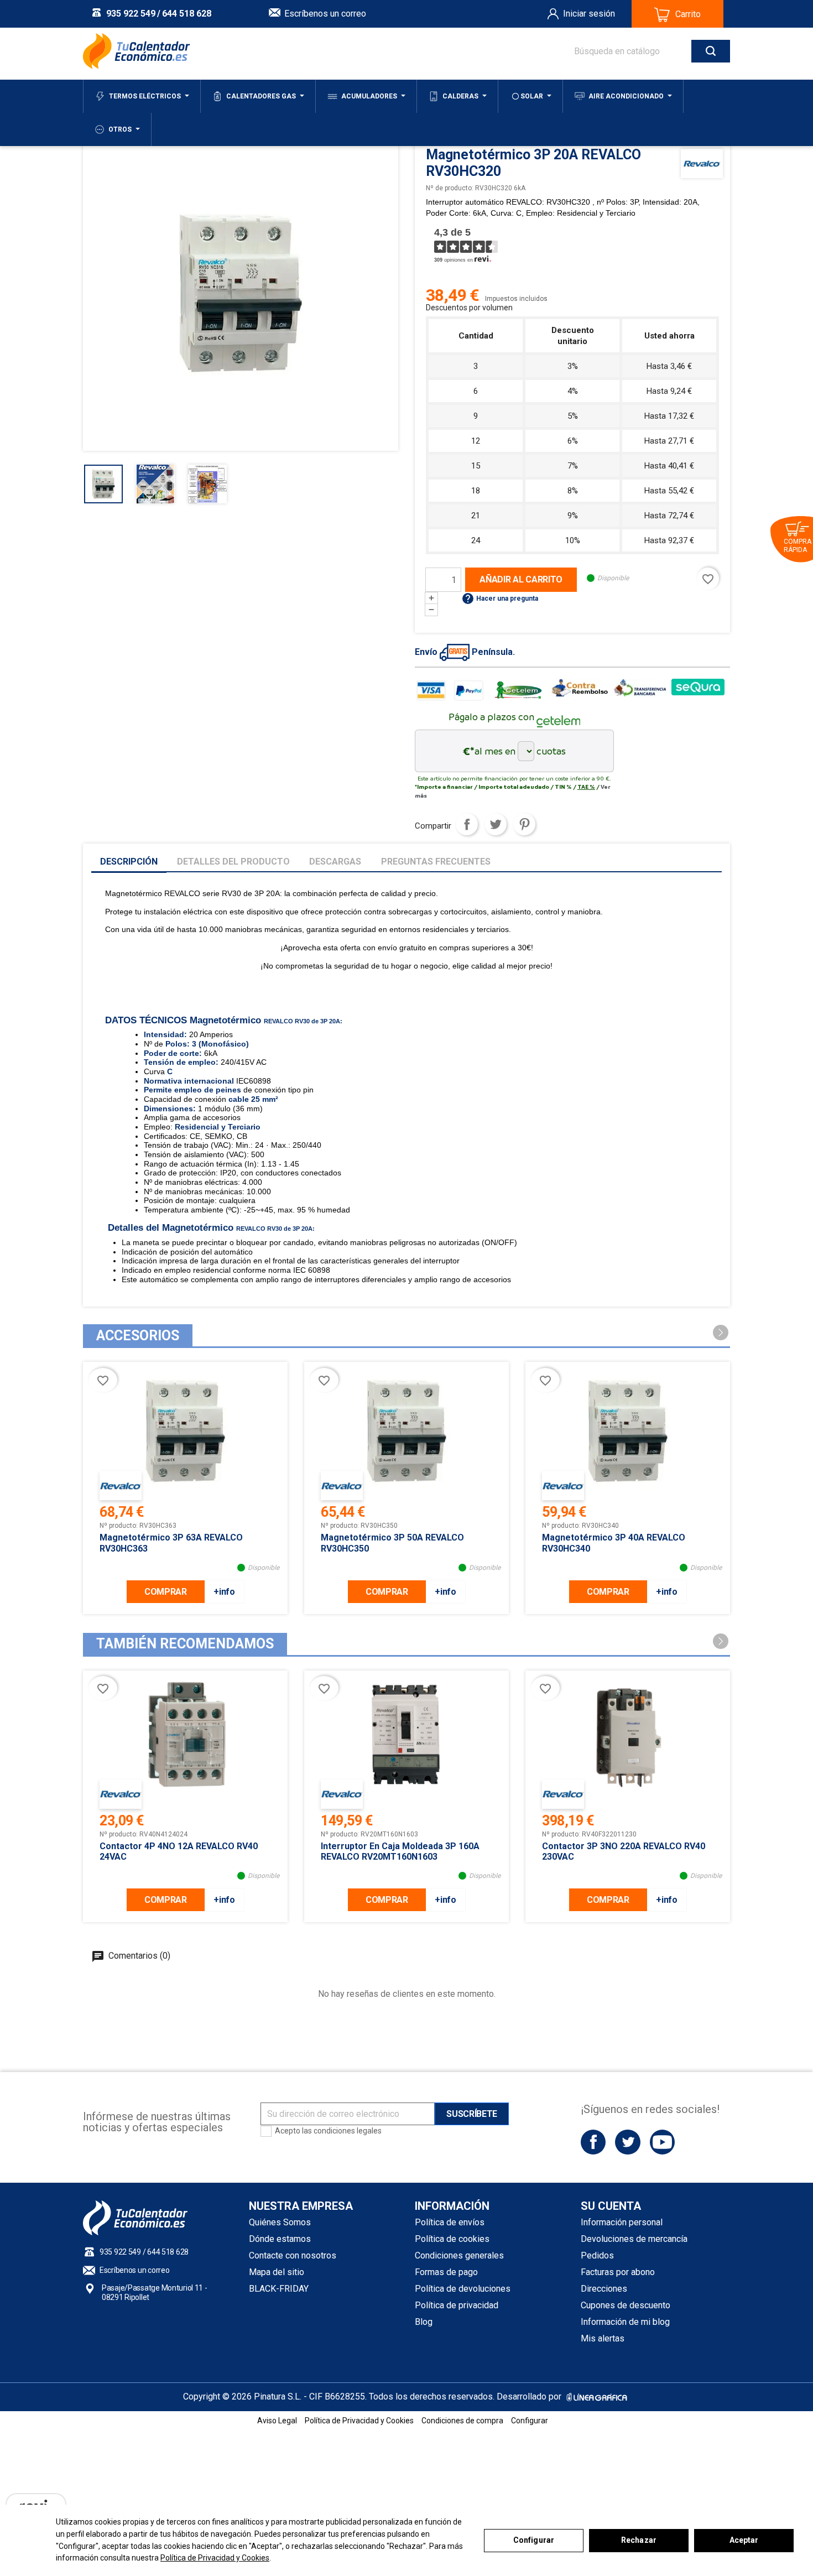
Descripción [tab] (129, 862)
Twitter (627, 2142)
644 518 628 (187, 14)
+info (224, 1592)
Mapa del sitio (277, 2272)
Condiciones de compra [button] (462, 2421)
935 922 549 (131, 14)
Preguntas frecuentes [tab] (436, 862)
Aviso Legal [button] (277, 2421)
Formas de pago (446, 2272)
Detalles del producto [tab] (233, 862)
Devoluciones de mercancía (634, 2239)
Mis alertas (603, 2338)
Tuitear (496, 824)
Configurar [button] (530, 2421)
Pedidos (597, 2255)
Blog (424, 2322)
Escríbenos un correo (325, 14)
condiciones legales (348, 2131)
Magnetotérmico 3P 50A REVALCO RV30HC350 (392, 1543)
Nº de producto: (450, 188)
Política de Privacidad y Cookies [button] (359, 2421)
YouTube (662, 2142)
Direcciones (604, 2289)
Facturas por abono (618, 2272)
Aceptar (744, 2540)
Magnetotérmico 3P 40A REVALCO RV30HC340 (614, 1543)
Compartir (467, 824)
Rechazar (639, 2540)
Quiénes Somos (280, 2222)
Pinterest (524, 824)
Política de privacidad (457, 2305)
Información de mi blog (625, 2322)
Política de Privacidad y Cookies (215, 2558)
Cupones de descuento (626, 2305)
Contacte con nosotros (293, 2255)
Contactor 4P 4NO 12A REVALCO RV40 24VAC (179, 1851)
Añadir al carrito (521, 579)
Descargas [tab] (335, 862)
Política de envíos (450, 2222)
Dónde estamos (280, 2239)
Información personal (622, 2222)
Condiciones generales (459, 2255)
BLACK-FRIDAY (279, 2289)
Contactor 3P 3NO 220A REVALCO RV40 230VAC (624, 1851)
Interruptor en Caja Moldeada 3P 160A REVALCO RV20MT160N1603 (400, 1851)
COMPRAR (166, 1592)
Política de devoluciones (463, 2289)
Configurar (534, 2540)
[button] (721, 1333)
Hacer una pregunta (500, 599)
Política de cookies (452, 2239)
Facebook (593, 2142)
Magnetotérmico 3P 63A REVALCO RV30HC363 (171, 1543)
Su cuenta (611, 2206)
